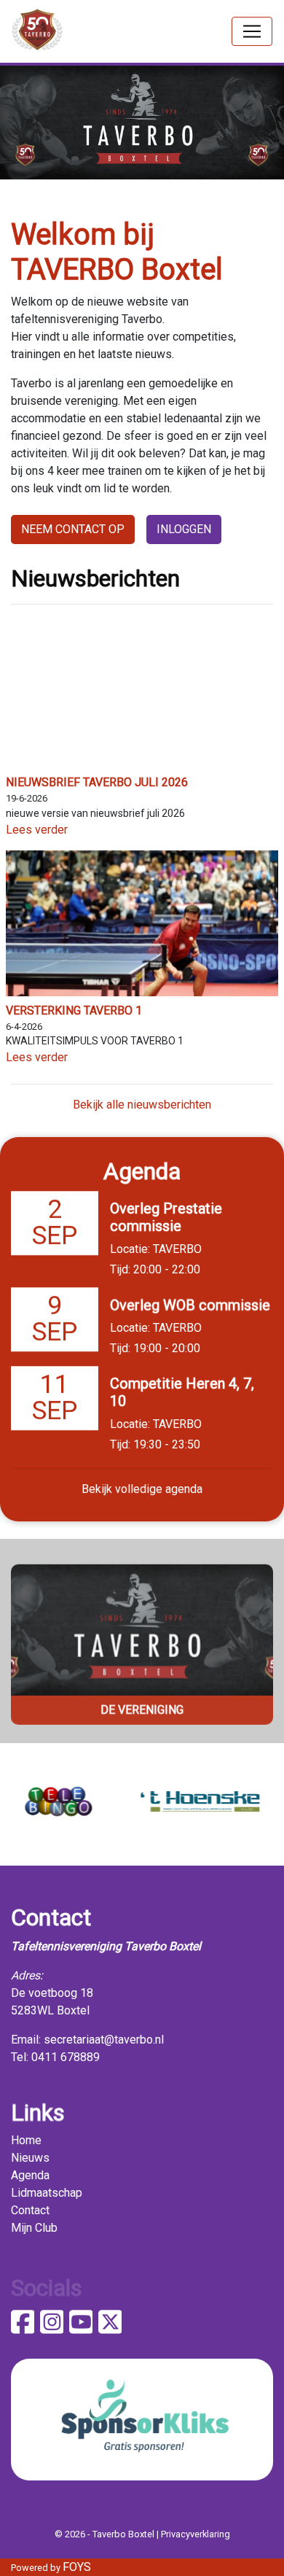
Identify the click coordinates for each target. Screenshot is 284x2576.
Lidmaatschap (47, 2193)
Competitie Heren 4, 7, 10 (182, 1392)
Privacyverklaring (196, 2534)
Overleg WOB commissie (190, 1305)
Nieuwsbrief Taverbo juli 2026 (97, 782)
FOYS (77, 2567)
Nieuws (30, 2158)
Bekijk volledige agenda (142, 1489)
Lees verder (37, 830)
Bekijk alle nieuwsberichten (142, 1105)
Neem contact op (73, 529)
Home (26, 2140)
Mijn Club (34, 2228)
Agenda (30, 2175)
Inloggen (184, 529)
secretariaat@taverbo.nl (104, 2040)
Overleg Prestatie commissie (166, 1217)
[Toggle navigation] (252, 31)
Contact (30, 2210)
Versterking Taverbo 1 (74, 1010)
